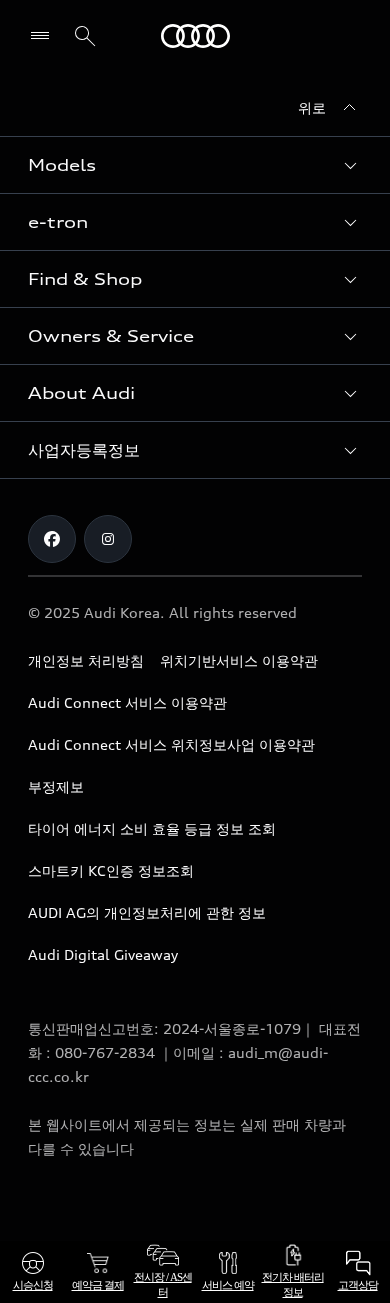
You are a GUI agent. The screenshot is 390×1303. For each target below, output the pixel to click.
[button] (195, 165)
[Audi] (195, 36)
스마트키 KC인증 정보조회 (111, 870)
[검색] (85, 36)
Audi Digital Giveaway (103, 954)
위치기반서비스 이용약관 (239, 660)
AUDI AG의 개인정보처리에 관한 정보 (147, 912)
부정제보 (56, 786)
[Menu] (44, 36)
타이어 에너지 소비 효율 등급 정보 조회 (152, 828)
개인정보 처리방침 (86, 660)
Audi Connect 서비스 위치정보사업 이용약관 (171, 744)
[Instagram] (108, 539)
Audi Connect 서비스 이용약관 (127, 702)
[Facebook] (52, 539)
